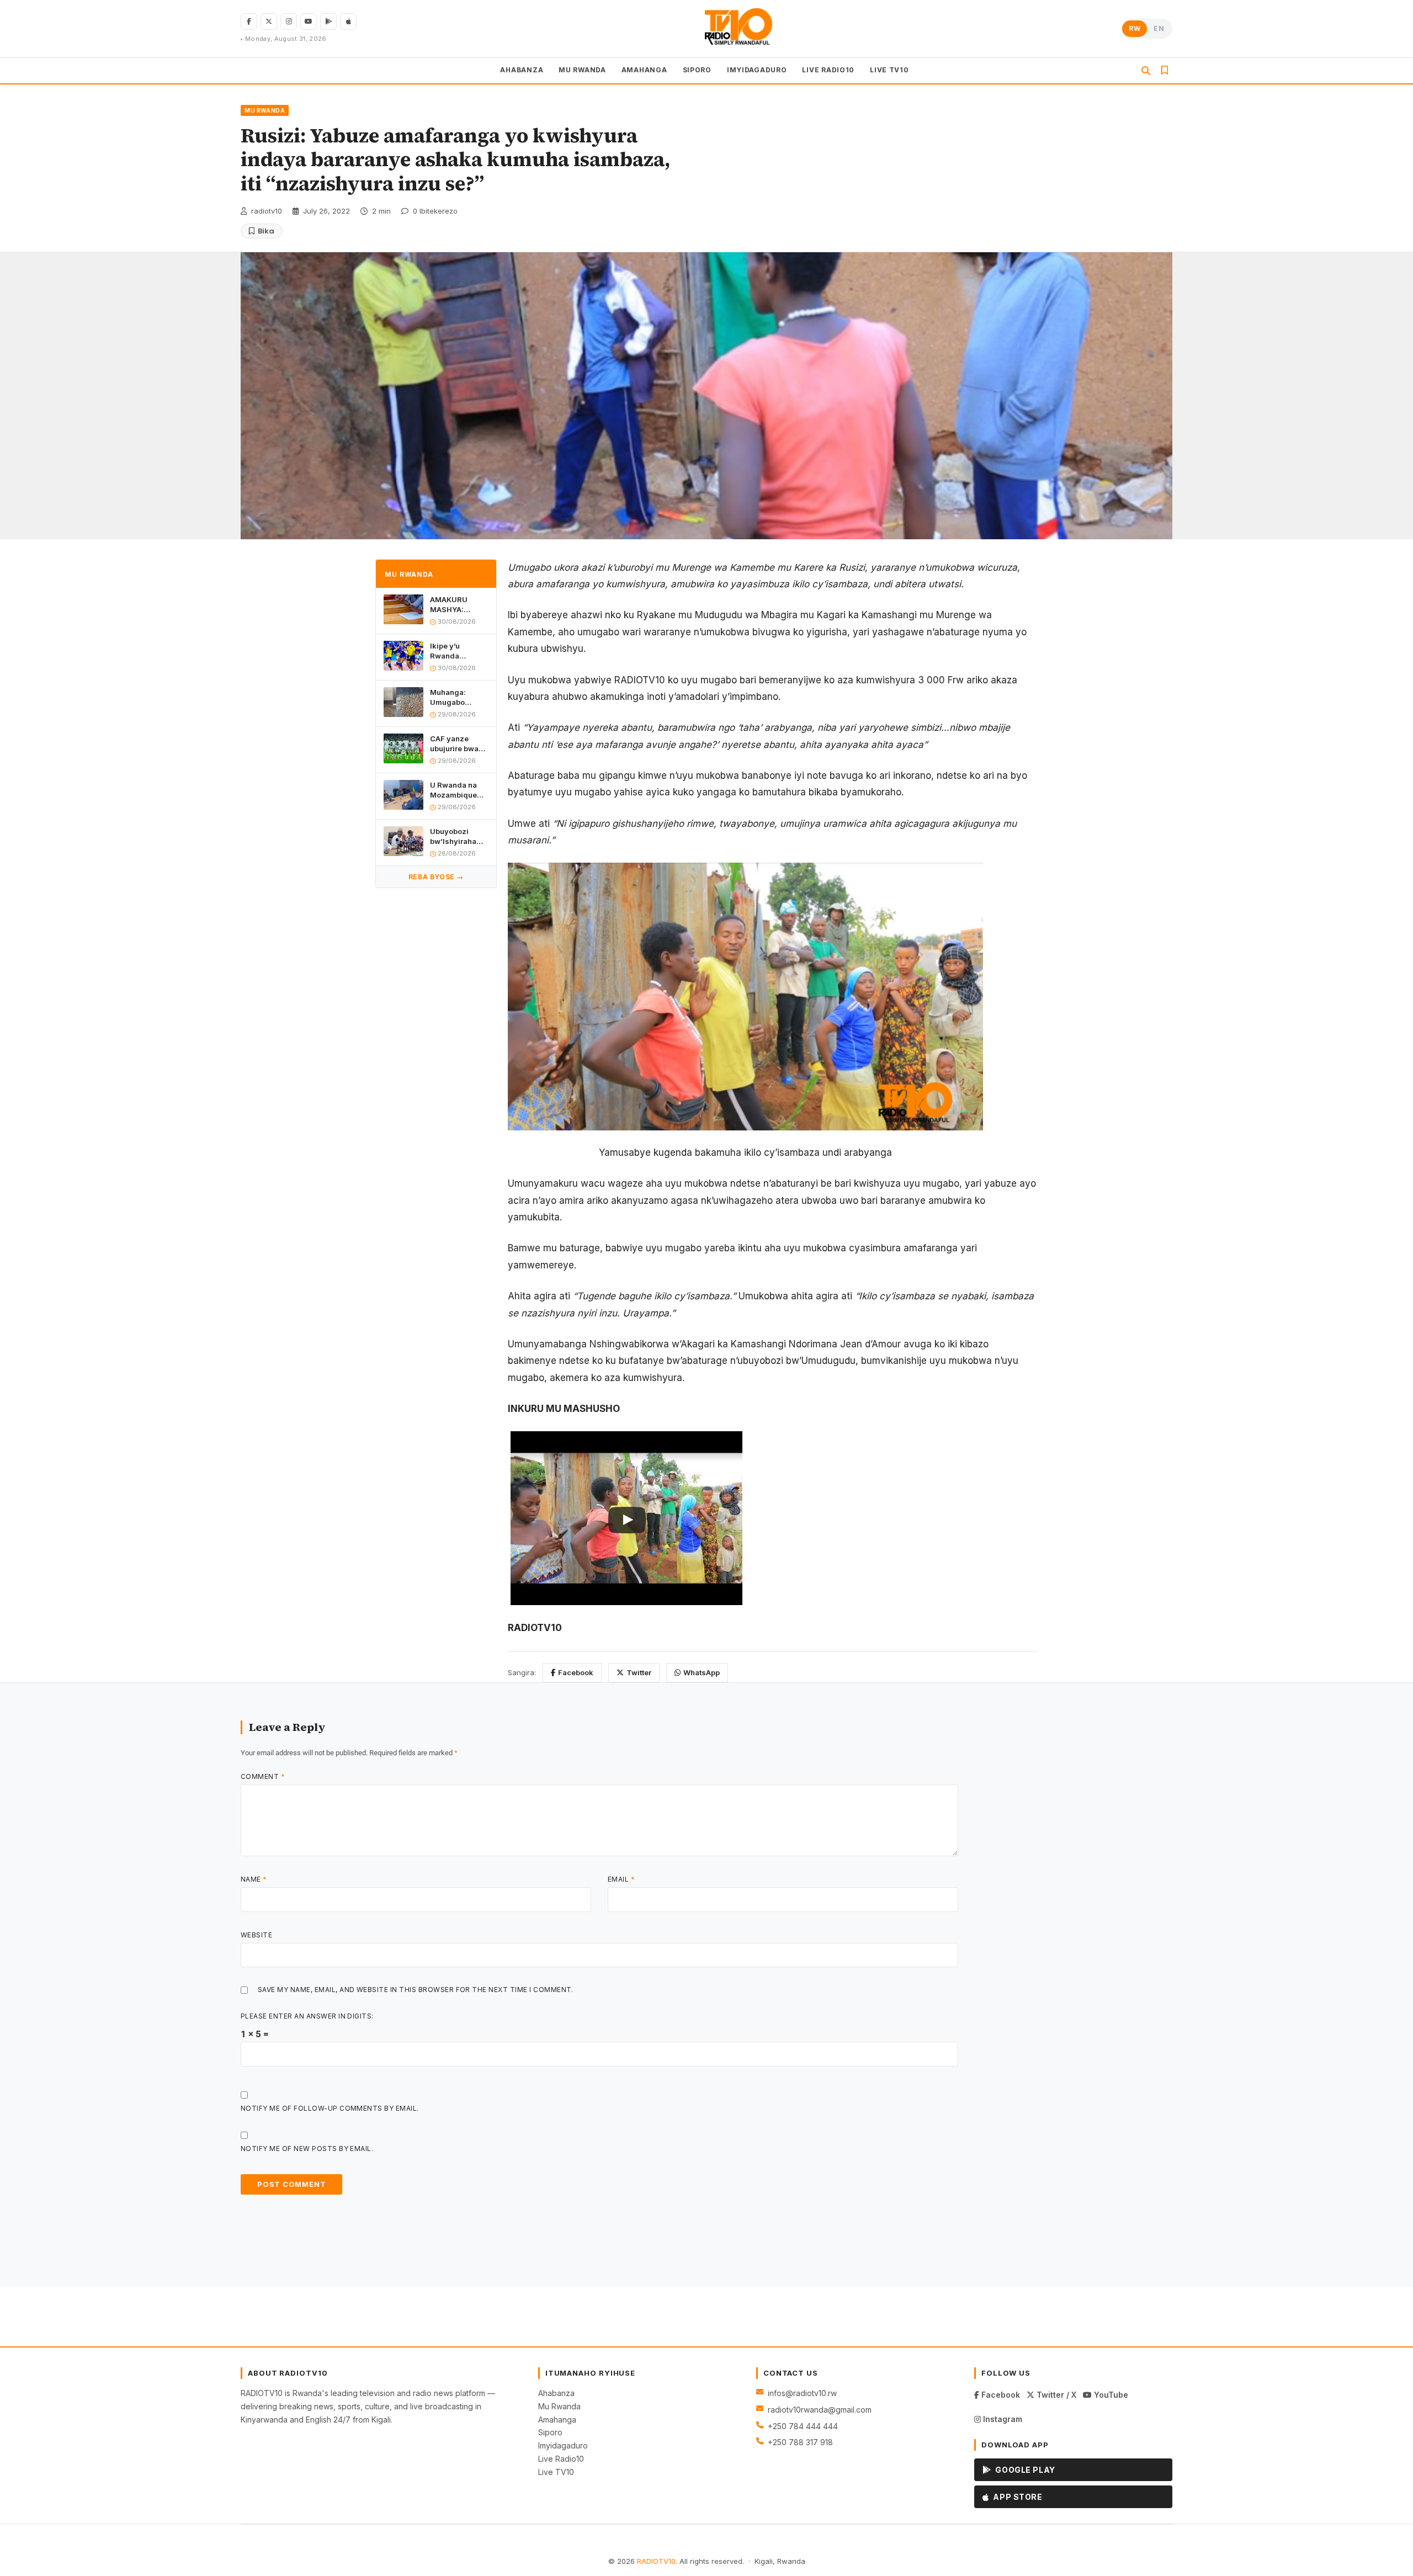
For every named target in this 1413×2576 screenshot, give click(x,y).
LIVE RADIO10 (828, 70)
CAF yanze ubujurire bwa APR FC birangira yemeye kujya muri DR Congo (456, 744)
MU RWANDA (582, 70)
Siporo (550, 2432)
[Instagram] (289, 22)
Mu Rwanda (559, 2406)
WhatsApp (702, 1672)
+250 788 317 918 (800, 2442)
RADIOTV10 (656, 2561)
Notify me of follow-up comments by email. (330, 2108)
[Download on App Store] (348, 22)
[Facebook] (249, 22)
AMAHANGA (644, 70)
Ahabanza (556, 2393)
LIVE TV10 (889, 70)
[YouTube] (309, 22)
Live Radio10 (561, 2459)
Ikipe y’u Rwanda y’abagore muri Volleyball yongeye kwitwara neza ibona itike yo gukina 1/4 (457, 651)
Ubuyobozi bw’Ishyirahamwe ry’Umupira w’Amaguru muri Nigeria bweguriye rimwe (459, 836)
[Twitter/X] (269, 22)
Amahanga (557, 2420)
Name (254, 1879)
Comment (263, 1776)
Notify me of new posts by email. (307, 2149)
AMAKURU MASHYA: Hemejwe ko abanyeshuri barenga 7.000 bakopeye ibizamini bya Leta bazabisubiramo (459, 605)
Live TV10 (556, 2472)
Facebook (576, 1672)
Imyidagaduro (563, 2445)
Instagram (1002, 2419)
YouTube (1110, 2395)
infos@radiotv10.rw (802, 2393)
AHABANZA (522, 70)
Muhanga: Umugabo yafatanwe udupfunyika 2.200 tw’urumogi (453, 697)
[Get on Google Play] (328, 22)
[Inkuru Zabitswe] (1165, 71)
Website (256, 1935)
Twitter (639, 1672)
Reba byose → (436, 877)
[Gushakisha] (1146, 71)
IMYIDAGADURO (757, 70)
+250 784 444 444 (803, 2426)
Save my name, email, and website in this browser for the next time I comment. (416, 1990)
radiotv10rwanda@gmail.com (820, 2410)
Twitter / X (1055, 2395)
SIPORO (697, 70)
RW (1135, 28)
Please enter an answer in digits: (307, 2016)
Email (621, 1879)
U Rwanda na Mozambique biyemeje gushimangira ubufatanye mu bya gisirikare (456, 790)
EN (1159, 28)
